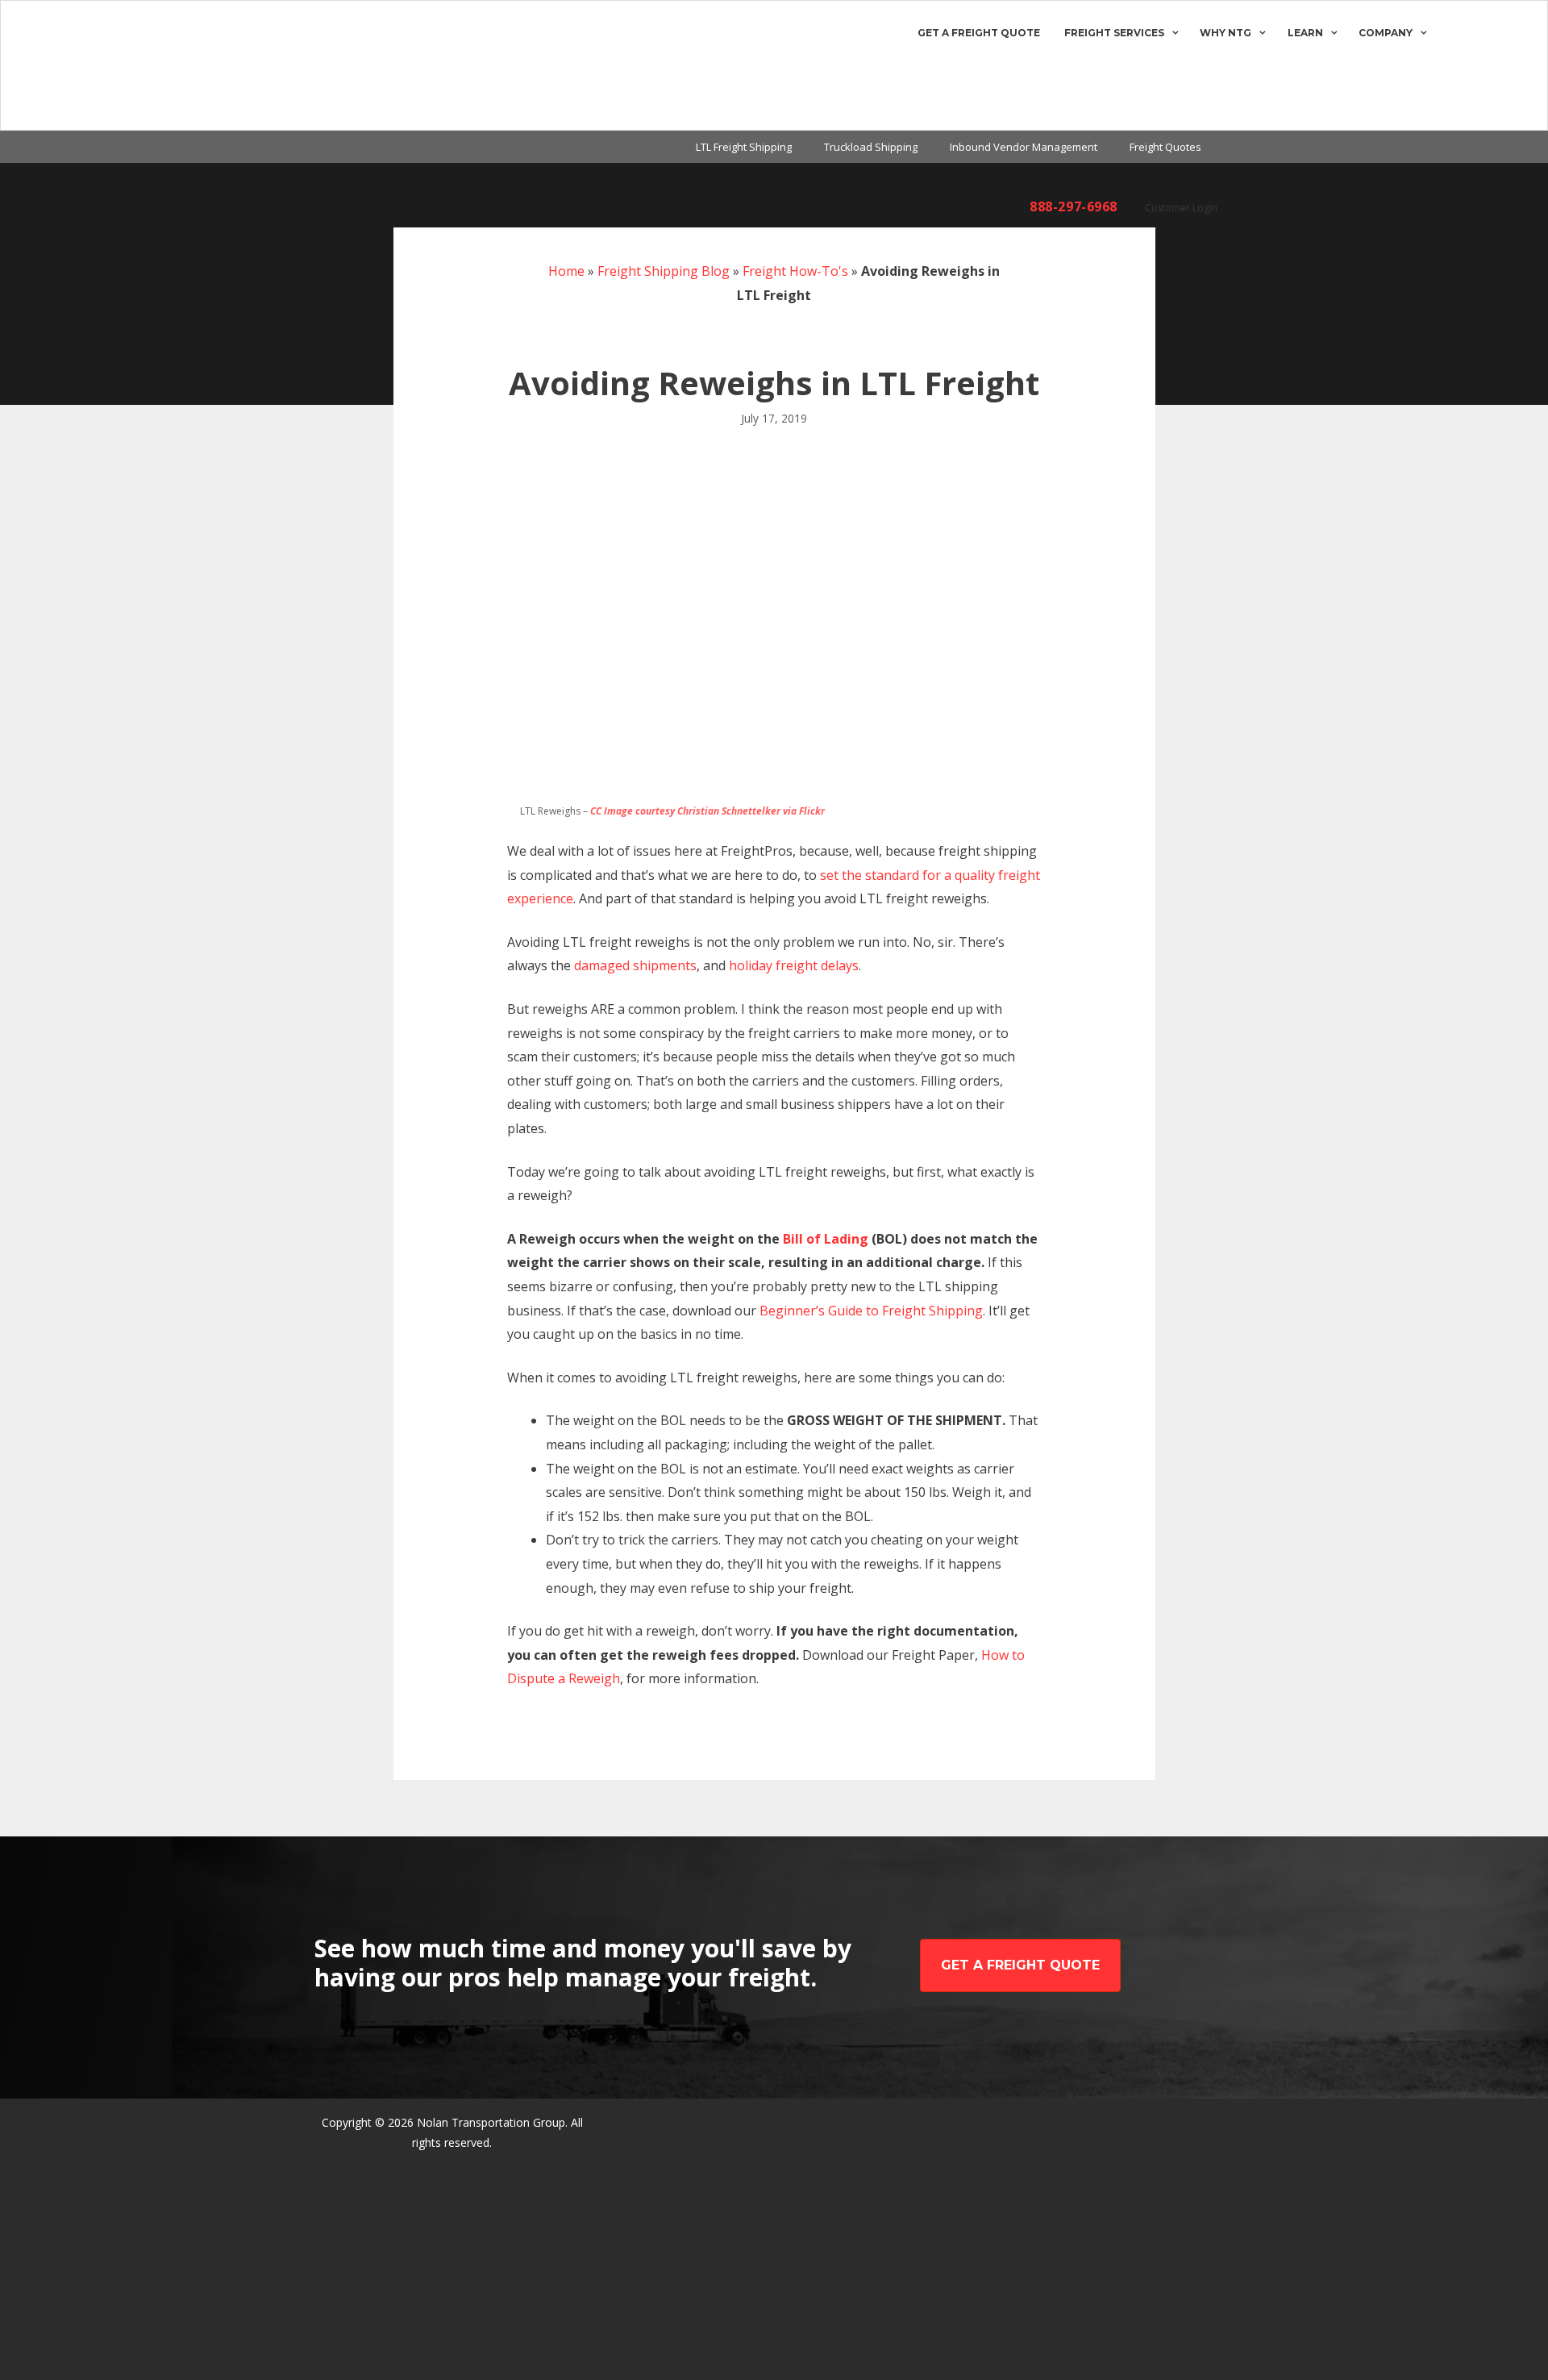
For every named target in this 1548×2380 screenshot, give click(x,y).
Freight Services (1114, 33)
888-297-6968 (1074, 206)
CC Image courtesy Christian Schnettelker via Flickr (707, 811)
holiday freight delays (794, 965)
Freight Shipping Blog (664, 271)
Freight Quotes (1165, 147)
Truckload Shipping (871, 147)
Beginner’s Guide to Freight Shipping (871, 1311)
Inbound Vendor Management (1024, 147)
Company (1386, 33)
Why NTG (1225, 33)
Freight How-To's (795, 271)
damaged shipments (635, 965)
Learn (1305, 33)
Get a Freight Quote (979, 33)
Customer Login (1181, 208)
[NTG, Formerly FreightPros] (78, 65)
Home (566, 271)
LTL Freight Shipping (744, 147)
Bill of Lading (826, 1239)
